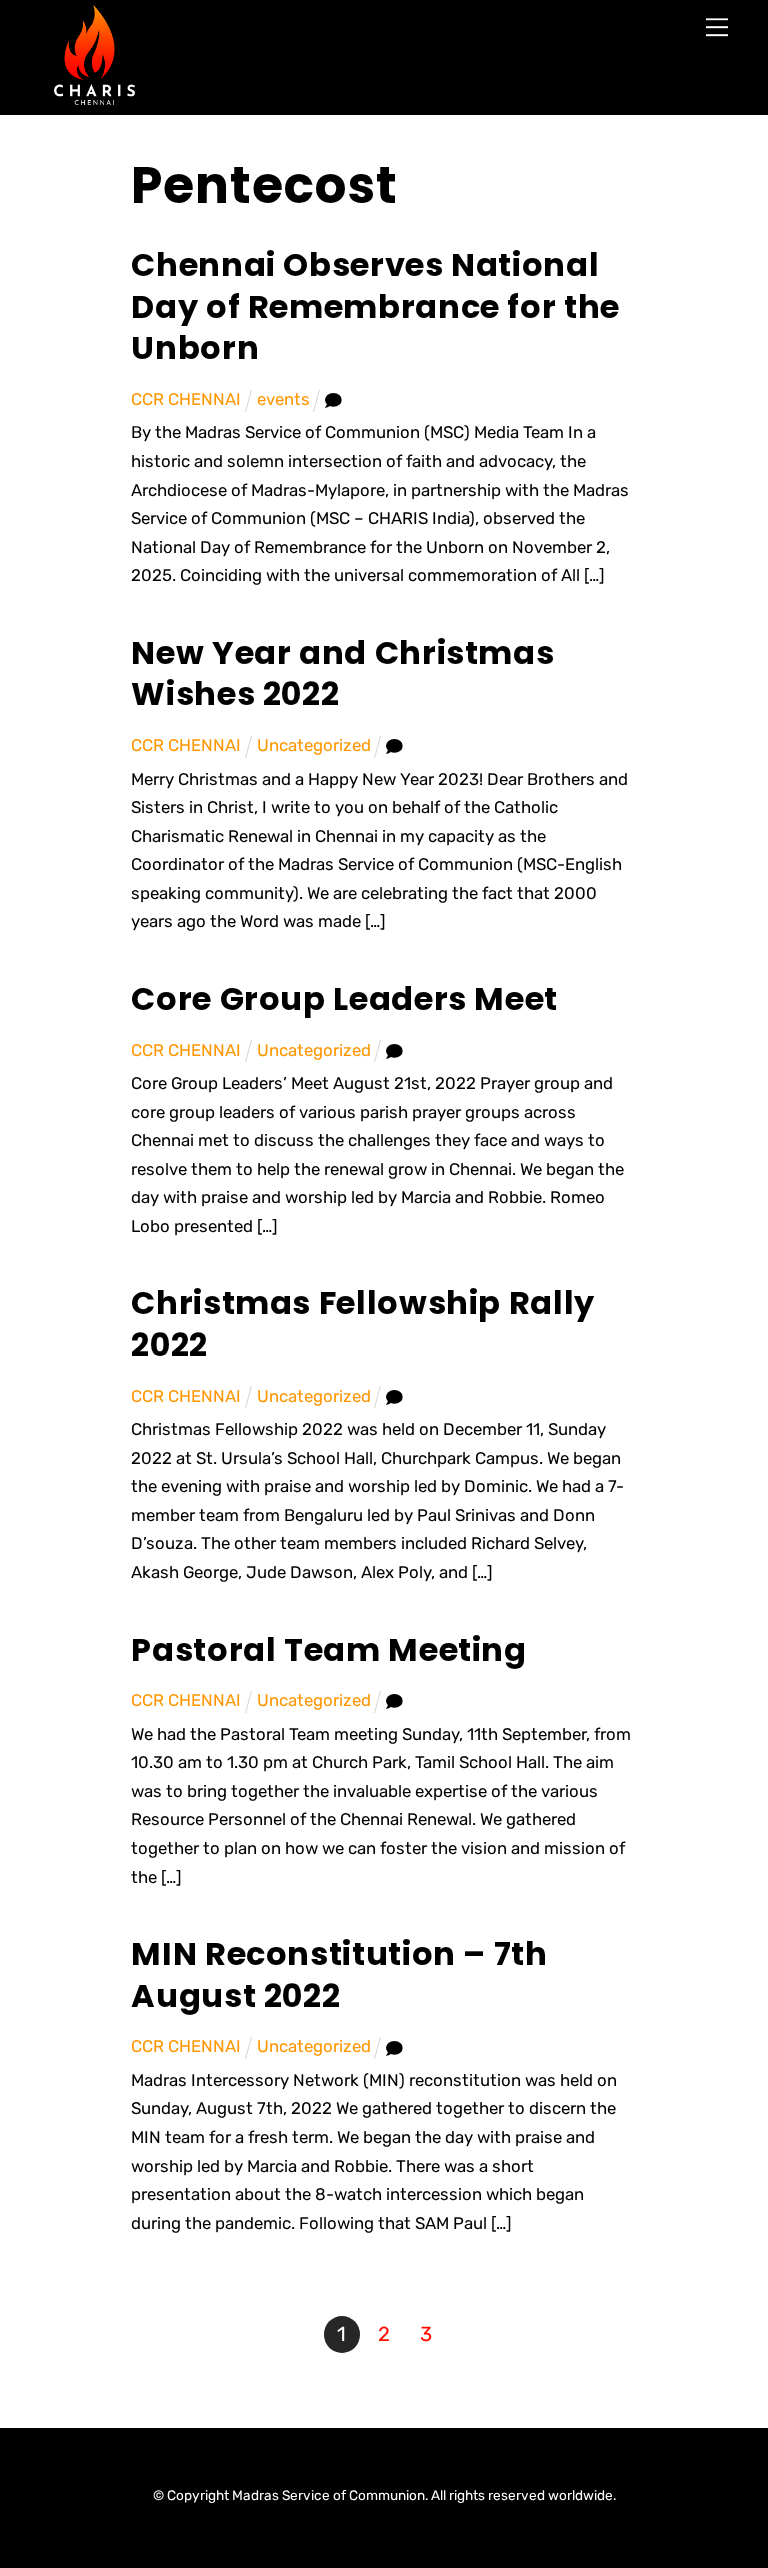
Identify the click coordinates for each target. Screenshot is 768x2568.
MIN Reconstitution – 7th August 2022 (339, 1974)
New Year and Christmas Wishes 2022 (342, 673)
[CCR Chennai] (94, 97)
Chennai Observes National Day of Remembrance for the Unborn (375, 306)
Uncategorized (314, 745)
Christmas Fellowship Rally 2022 (363, 1323)
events (283, 399)
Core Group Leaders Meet (344, 998)
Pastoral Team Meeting (328, 1649)
